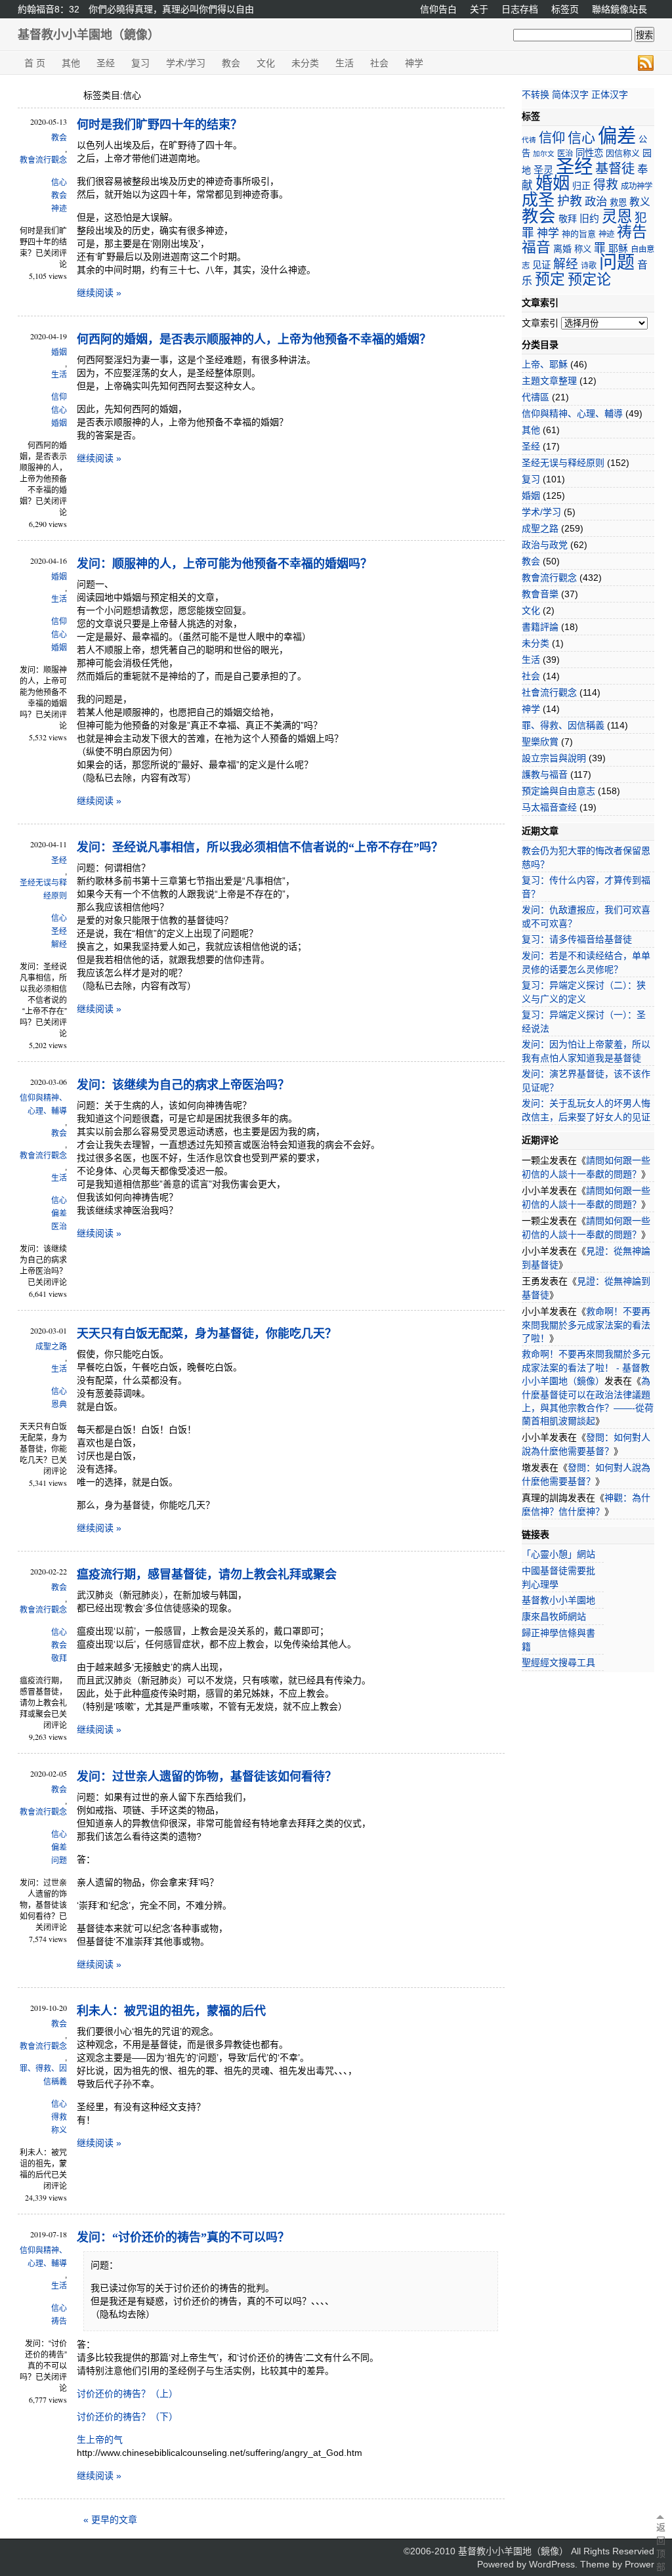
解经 (59, 944)
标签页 (565, 9)
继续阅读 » (99, 293)
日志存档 (520, 9)
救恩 (618, 202)
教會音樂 (540, 594)
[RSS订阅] (646, 63)
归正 (581, 186)
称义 (59, 2130)
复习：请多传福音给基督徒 (577, 939)
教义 (640, 202)
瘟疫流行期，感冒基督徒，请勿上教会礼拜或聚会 (207, 1574)
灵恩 (617, 217)
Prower (640, 2564)
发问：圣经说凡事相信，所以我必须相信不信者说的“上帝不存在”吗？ (260, 847)
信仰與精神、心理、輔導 (43, 1105)
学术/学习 (186, 63)
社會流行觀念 (549, 692)
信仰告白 (438, 9)
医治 (59, 1227)
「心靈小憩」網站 (558, 1554)
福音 (536, 247)
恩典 (59, 1404)
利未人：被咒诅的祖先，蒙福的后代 (171, 2011)
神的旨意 (579, 234)
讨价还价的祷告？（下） (127, 2417)
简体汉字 (570, 95)
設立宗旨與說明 (554, 758)
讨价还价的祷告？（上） (127, 2394)
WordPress (552, 2564)
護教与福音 (545, 774)
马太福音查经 (549, 807)
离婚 (562, 249)
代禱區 (535, 397)
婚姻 (59, 352)
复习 (140, 63)
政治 (596, 201)
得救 (59, 2117)
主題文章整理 (549, 381)
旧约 (589, 218)
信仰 (59, 397)
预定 (550, 279)
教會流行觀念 (43, 160)
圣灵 (543, 170)
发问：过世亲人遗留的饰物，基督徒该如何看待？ (207, 1777)
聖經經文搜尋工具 (558, 1662)
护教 (570, 201)
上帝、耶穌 (545, 364)
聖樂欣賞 (540, 742)
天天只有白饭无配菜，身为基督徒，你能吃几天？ (207, 1334)
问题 (59, 1861)
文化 (266, 63)
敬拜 (59, 1658)
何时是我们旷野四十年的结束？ (159, 125)
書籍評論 (540, 627)
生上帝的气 (100, 2439)
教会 (231, 63)
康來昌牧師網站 (554, 1616)
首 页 (35, 63)
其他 (71, 63)
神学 (414, 63)
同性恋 (589, 153)
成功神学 (637, 186)
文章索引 (540, 323)
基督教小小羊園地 (558, 1600)
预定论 (589, 279)
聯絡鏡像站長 (619, 9)
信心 (59, 182)
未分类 (305, 63)
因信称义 (623, 153)
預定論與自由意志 (558, 791)
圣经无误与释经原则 (43, 889)
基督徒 (615, 169)
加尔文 (544, 154)
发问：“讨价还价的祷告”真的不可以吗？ (183, 2237)
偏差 (59, 1214)
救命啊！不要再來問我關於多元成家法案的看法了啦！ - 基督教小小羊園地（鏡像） (586, 1367)
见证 (541, 265)
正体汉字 (610, 95)
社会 (379, 63)
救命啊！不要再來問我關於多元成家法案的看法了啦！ (586, 1325)
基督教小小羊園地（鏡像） (89, 35)
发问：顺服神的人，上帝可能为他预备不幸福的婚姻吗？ (224, 564)
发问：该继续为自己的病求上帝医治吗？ (183, 1085)
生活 (345, 63)
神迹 (59, 209)
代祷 (529, 140)
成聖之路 (51, 1347)
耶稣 (618, 248)
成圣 (538, 200)
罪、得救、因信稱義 (43, 2075)
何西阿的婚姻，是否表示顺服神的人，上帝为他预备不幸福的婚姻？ (254, 339)
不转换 (535, 95)
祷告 (59, 2321)
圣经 (106, 63)
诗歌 (589, 266)
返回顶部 (660, 2547)
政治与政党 (545, 545)
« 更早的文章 (110, 2520)
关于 (479, 9)
